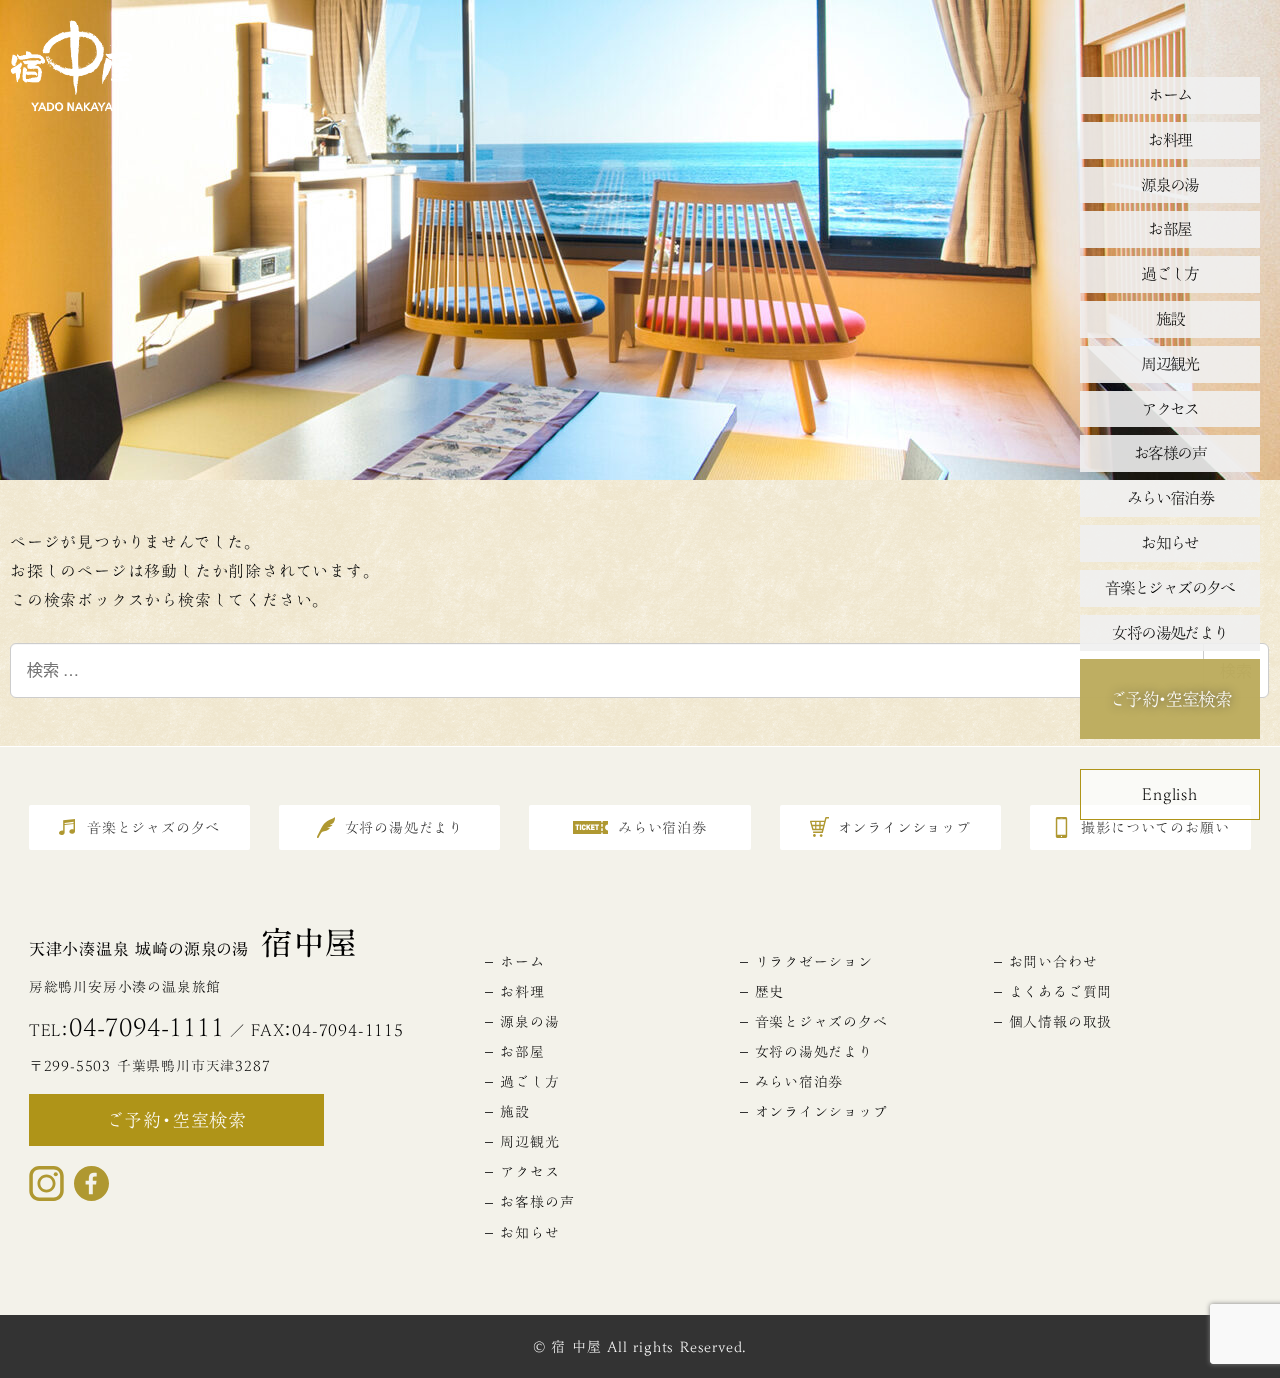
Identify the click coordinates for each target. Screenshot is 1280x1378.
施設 (515, 1112)
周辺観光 (529, 1142)
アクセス (529, 1172)
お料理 (522, 992)
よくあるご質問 (1061, 992)
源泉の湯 (529, 1022)
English (1170, 794)
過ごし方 (529, 1082)
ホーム (522, 962)
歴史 (770, 992)
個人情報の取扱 (1061, 1022)
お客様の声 (537, 1202)
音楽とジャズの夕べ (821, 1022)
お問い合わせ (1053, 962)
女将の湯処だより (814, 1052)
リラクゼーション (814, 962)
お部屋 (522, 1052)
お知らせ (529, 1233)
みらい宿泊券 (799, 1082)
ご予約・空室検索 (1170, 699)
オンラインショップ (821, 1112)
